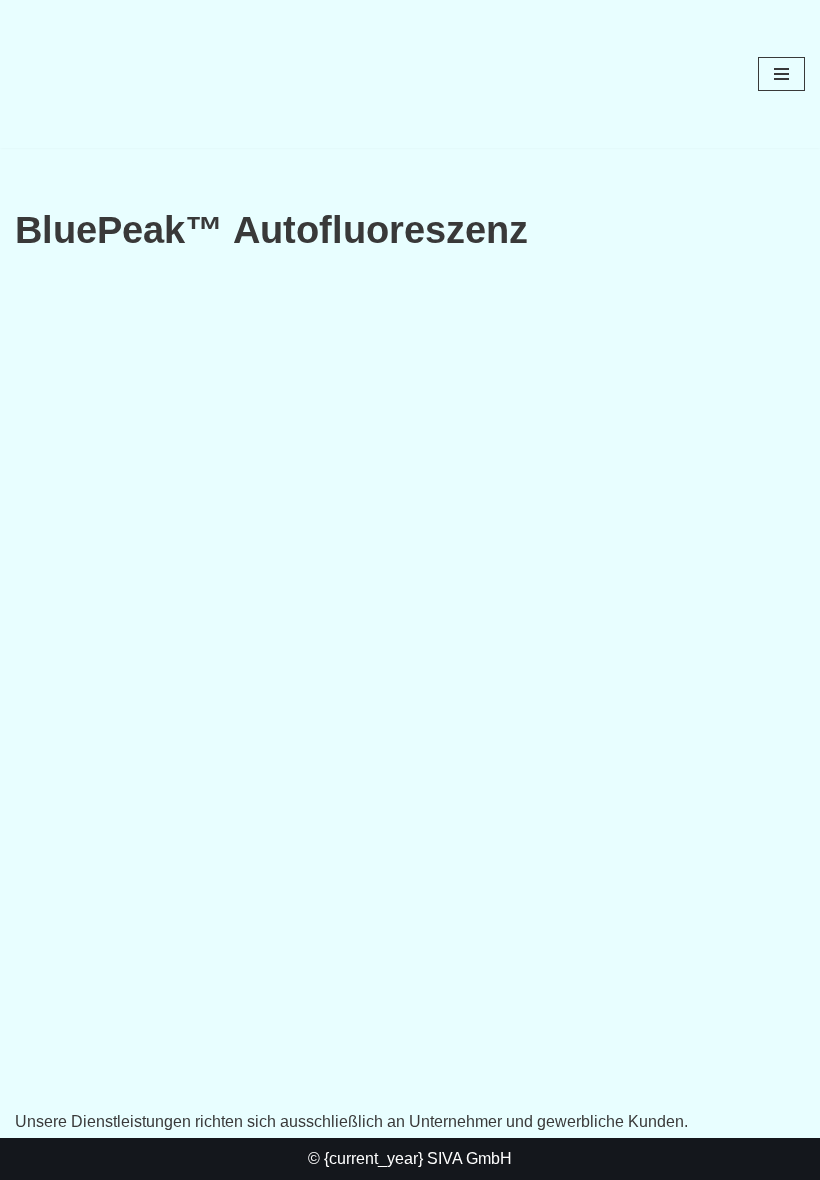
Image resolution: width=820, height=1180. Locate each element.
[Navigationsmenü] (781, 74)
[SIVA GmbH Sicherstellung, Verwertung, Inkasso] (75, 74)
